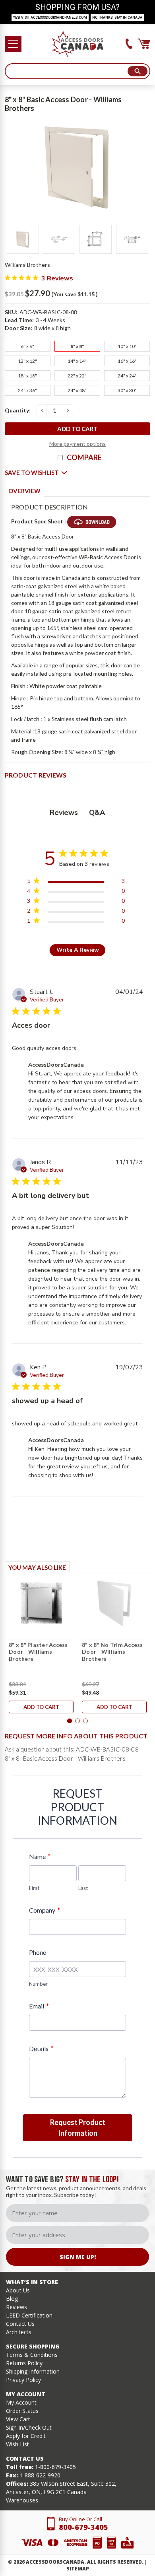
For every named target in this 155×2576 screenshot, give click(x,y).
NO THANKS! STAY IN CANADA (117, 17)
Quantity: (18, 410)
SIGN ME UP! (78, 2257)
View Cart (18, 2419)
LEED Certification (29, 2315)
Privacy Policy (23, 2380)
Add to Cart (41, 1707)
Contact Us (20, 2324)
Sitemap (78, 2569)
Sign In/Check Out (29, 2427)
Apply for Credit (26, 2436)
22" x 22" (77, 376)
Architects (19, 2332)
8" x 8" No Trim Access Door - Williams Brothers (112, 1652)
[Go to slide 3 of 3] (85, 1721)
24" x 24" (127, 376)
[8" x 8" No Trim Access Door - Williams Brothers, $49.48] (114, 1603)
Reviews (16, 2307)
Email (39, 2006)
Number (38, 1984)
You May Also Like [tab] (37, 1567)
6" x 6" (27, 346)
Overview (24, 491)
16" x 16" (127, 361)
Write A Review (78, 950)
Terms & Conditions (32, 2355)
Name (40, 1856)
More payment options (77, 444)
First (34, 1888)
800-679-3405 (83, 2527)
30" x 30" (127, 390)
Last (83, 1888)
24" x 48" (77, 390)
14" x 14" (77, 361)
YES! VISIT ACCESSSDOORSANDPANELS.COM (50, 17)
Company (44, 1910)
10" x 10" (127, 346)
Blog (12, 2299)
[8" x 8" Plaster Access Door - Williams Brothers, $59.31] (41, 1603)
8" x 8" (77, 346)
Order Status (22, 2411)
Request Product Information (78, 2128)
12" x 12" (27, 361)
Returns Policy (24, 2363)
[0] (144, 44)
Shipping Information (33, 2371)
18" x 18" (27, 376)
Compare (84, 457)
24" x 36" (27, 390)
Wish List (17, 2444)
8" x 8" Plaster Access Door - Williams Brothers (38, 1652)
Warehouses (22, 2500)
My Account (21, 2402)
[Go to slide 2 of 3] (77, 1721)
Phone (38, 1952)
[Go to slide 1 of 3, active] (70, 1721)
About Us (18, 2290)
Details (41, 2048)
